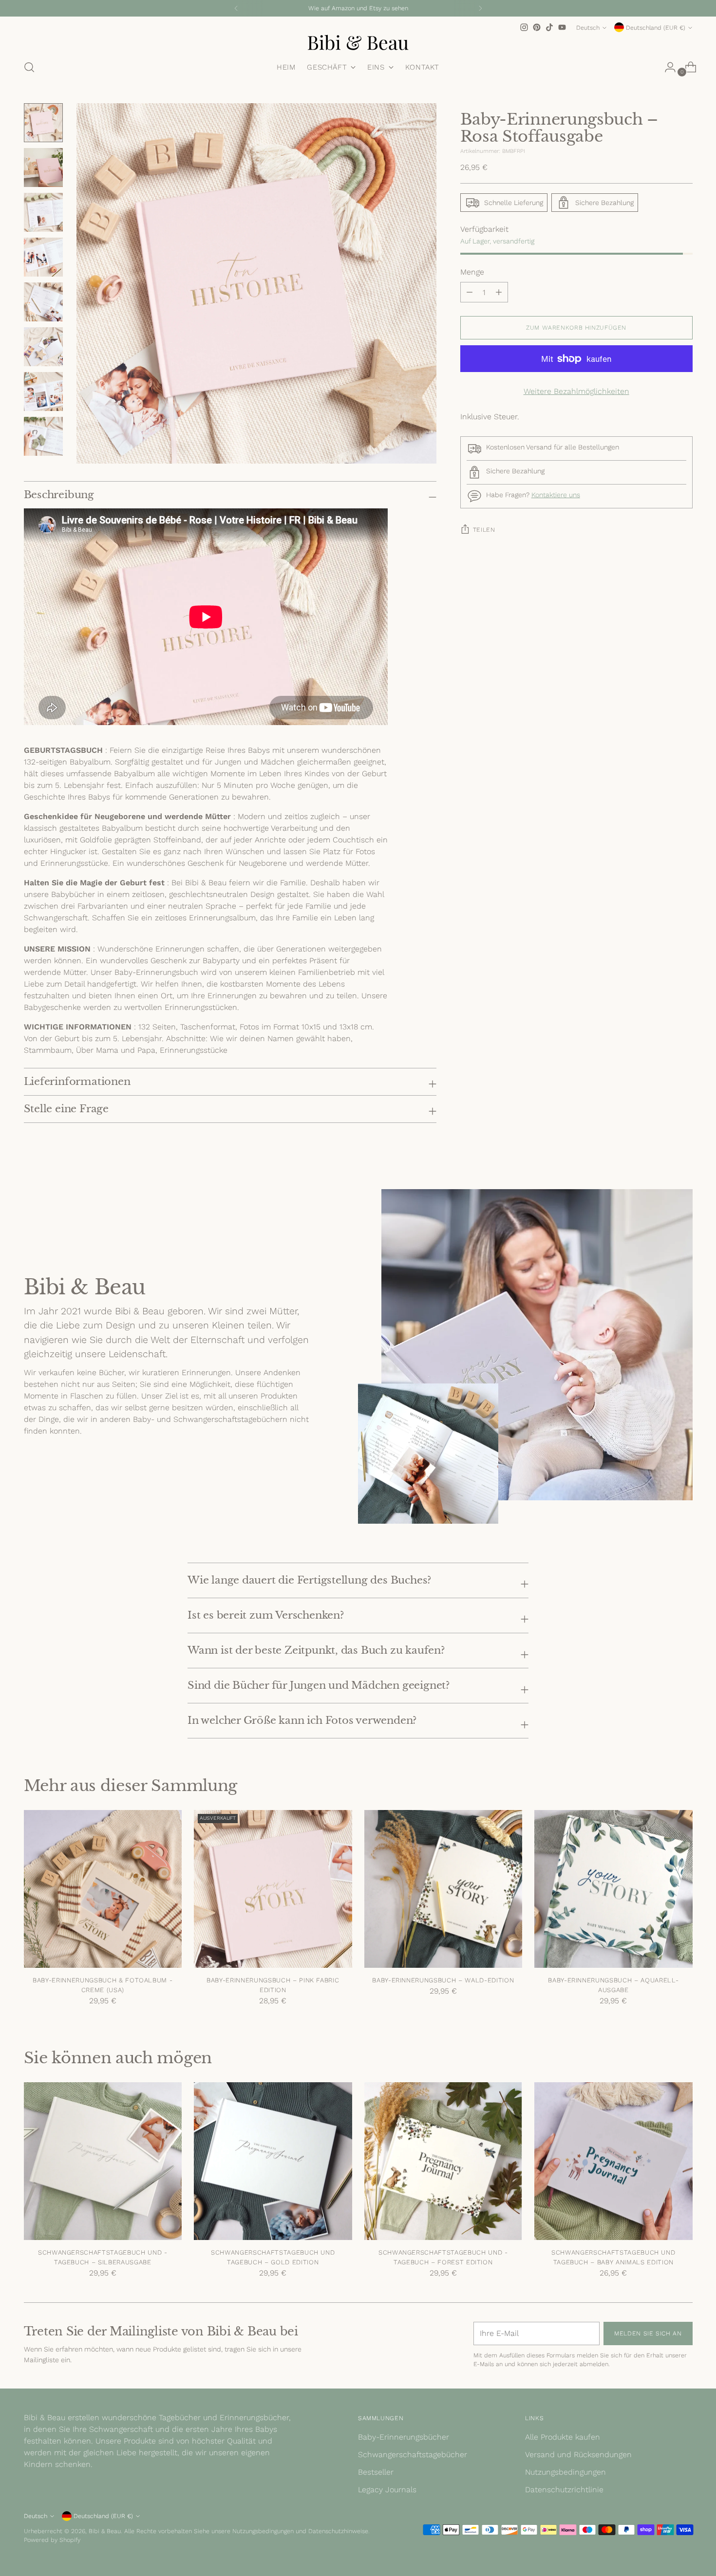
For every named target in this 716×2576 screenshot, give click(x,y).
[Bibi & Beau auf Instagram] (524, 27)
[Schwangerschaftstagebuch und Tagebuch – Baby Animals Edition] (613, 2161)
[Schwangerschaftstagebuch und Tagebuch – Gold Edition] (273, 2161)
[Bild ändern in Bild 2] (43, 168)
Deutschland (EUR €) (656, 28)
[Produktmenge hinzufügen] (470, 292)
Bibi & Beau (105, 2531)
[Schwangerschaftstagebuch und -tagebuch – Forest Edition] (443, 2161)
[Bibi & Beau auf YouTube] (562, 27)
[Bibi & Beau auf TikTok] (549, 27)
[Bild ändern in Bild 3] (43, 212)
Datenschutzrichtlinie (564, 2490)
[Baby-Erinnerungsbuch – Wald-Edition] (443, 1889)
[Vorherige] (236, 8)
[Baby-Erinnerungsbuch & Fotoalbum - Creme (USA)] (103, 1889)
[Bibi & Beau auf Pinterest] (537, 27)
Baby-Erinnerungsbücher (404, 2437)
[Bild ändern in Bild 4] (43, 257)
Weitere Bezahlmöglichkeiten (576, 391)
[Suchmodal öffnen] (29, 67)
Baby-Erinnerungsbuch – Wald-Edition (443, 1980)
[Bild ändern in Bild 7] (43, 392)
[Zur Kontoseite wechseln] (666, 67)
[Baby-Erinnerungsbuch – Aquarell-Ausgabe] (613, 1889)
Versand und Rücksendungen (578, 2455)
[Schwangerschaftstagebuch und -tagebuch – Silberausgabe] (103, 2161)
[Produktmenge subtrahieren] (499, 292)
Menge (472, 272)
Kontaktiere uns (556, 495)
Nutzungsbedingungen (565, 2472)
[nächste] (480, 8)
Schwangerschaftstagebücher (413, 2455)
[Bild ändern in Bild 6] (43, 347)
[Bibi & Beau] (358, 42)
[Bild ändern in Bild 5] (43, 302)
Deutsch (588, 28)
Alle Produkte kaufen (563, 2437)
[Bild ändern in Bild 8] (43, 436)
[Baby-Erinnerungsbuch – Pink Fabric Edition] (273, 1889)
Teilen (484, 530)
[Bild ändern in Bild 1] (43, 123)
